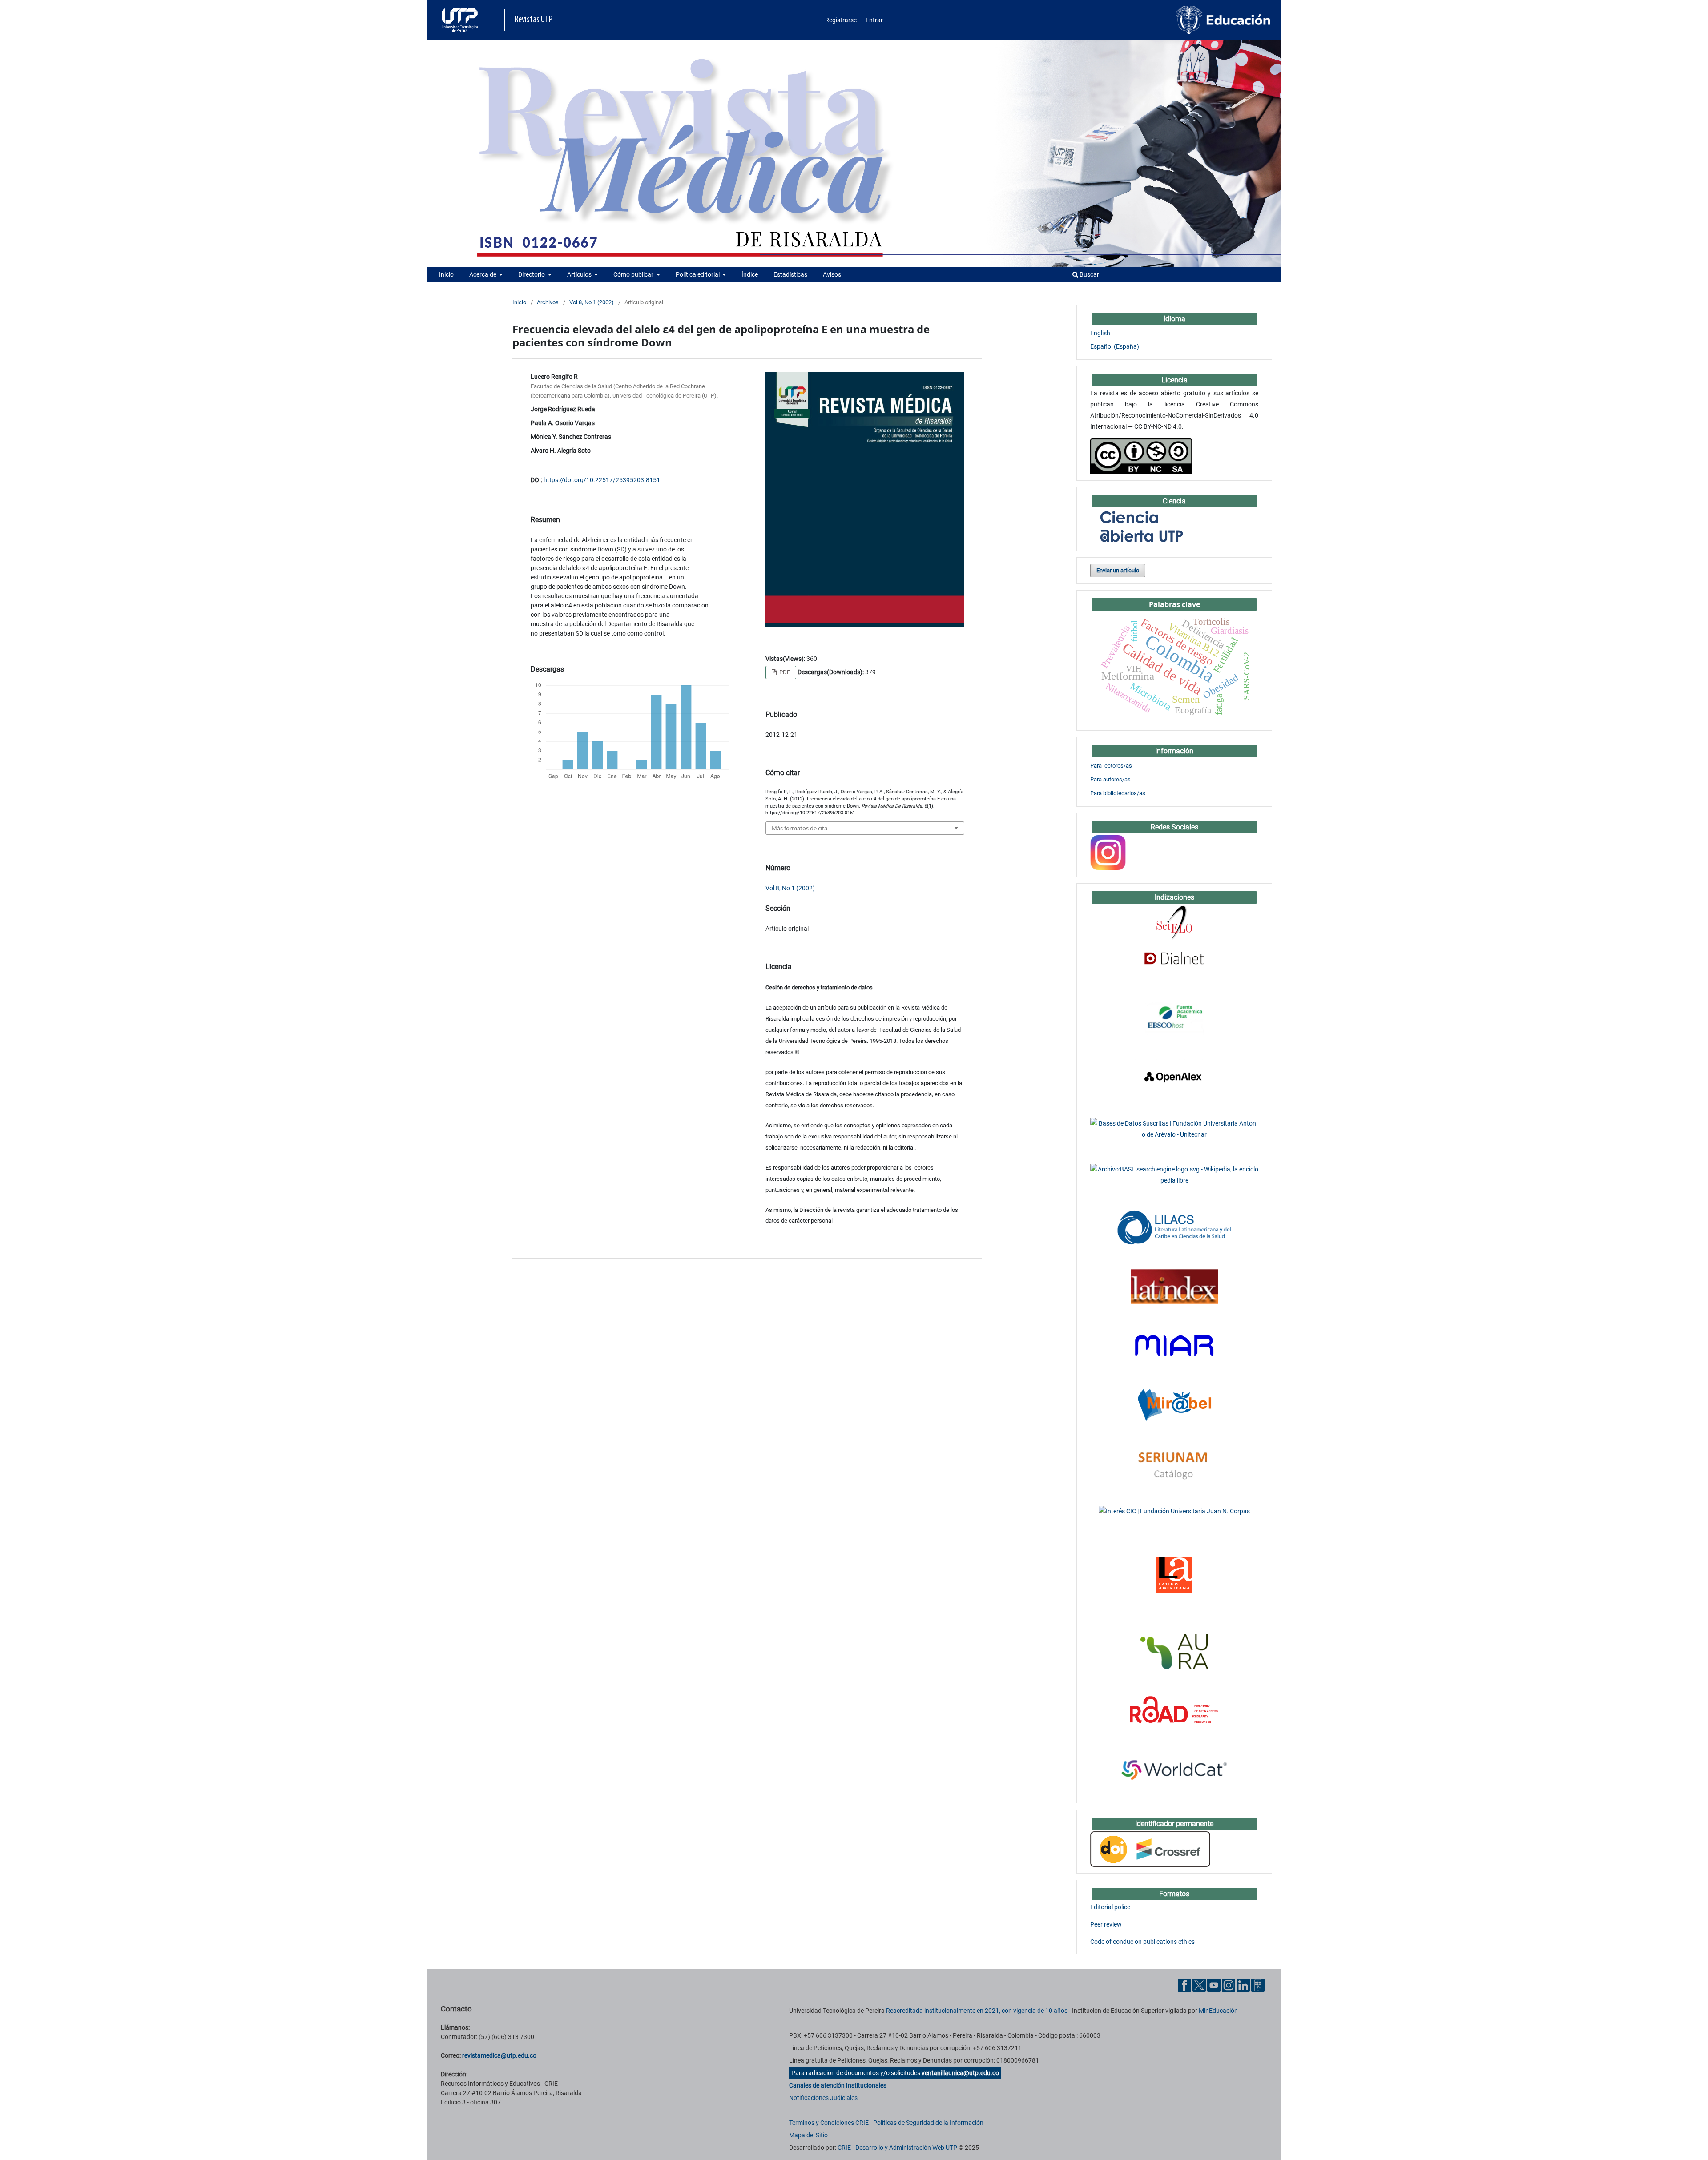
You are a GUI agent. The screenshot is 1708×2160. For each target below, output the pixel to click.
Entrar (874, 20)
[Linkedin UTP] (1243, 1985)
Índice (750, 274)
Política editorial (698, 274)
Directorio (532, 274)
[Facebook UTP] (1184, 1985)
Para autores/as (1110, 779)
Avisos (832, 274)
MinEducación (1218, 2011)
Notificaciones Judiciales (823, 2098)
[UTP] (461, 20)
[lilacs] (1174, 1227)
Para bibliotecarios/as (1118, 793)
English (1100, 333)
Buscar (1089, 274)
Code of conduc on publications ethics (1142, 1942)
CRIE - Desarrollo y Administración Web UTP (897, 2148)
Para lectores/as (1111, 766)
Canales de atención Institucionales (838, 2085)
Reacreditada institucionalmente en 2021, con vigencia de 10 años (977, 2011)
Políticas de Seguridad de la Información (928, 2123)
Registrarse (841, 20)
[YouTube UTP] (1214, 1985)
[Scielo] (1174, 922)
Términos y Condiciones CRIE (829, 2123)
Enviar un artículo (1118, 570)
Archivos (548, 302)
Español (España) (1115, 346)
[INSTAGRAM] (1108, 852)
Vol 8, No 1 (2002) (592, 302)
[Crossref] (1150, 1849)
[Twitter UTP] (1199, 1985)
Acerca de (483, 274)
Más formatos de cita (800, 828)
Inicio (446, 274)
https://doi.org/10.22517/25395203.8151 (602, 480)
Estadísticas (790, 274)
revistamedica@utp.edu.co (499, 2055)
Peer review (1106, 1924)
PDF (784, 672)
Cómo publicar (634, 274)
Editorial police (1110, 1907)
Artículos (580, 274)
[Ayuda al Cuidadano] (1258, 1985)
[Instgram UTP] (1229, 1985)
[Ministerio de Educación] (1223, 20)
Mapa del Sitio (808, 2135)
